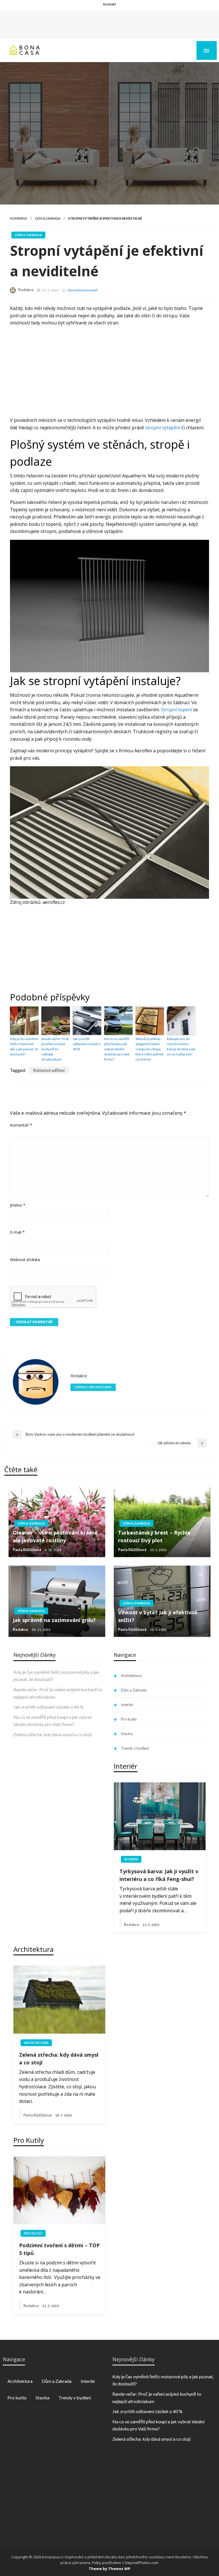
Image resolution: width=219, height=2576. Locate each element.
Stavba (127, 1734)
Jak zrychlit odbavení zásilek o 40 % (87, 1044)
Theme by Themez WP (109, 2569)
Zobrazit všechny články (93, 1387)
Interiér (127, 1705)
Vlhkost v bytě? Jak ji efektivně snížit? (158, 1616)
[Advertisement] (109, 24)
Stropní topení (176, 710)
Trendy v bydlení (135, 1748)
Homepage (19, 218)
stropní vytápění (163, 428)
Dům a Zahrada (48, 218)
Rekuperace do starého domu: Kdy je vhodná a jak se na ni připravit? (181, 1046)
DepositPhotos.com (142, 2563)
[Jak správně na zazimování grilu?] (57, 1601)
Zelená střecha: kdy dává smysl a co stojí (52, 1734)
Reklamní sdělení (49, 1070)
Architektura (131, 1676)
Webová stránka (25, 1260)
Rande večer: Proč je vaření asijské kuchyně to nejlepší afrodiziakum (55, 1049)
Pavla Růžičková (27, 1550)
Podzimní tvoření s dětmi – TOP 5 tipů (59, 2249)
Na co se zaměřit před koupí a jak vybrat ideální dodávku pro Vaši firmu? (117, 1049)
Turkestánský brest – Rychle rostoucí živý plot (154, 1536)
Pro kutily (129, 1719)
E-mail (17, 1232)
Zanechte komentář (83, 290)
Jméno (18, 1205)
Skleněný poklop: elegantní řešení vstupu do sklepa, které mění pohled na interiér (149, 1049)
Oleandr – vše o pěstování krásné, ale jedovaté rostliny (56, 1536)
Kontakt (109, 4)
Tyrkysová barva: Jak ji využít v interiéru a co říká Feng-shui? (159, 1875)
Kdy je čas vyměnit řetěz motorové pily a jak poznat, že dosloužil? (24, 1046)
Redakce (26, 290)
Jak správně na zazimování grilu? (54, 1620)
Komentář (21, 1125)
